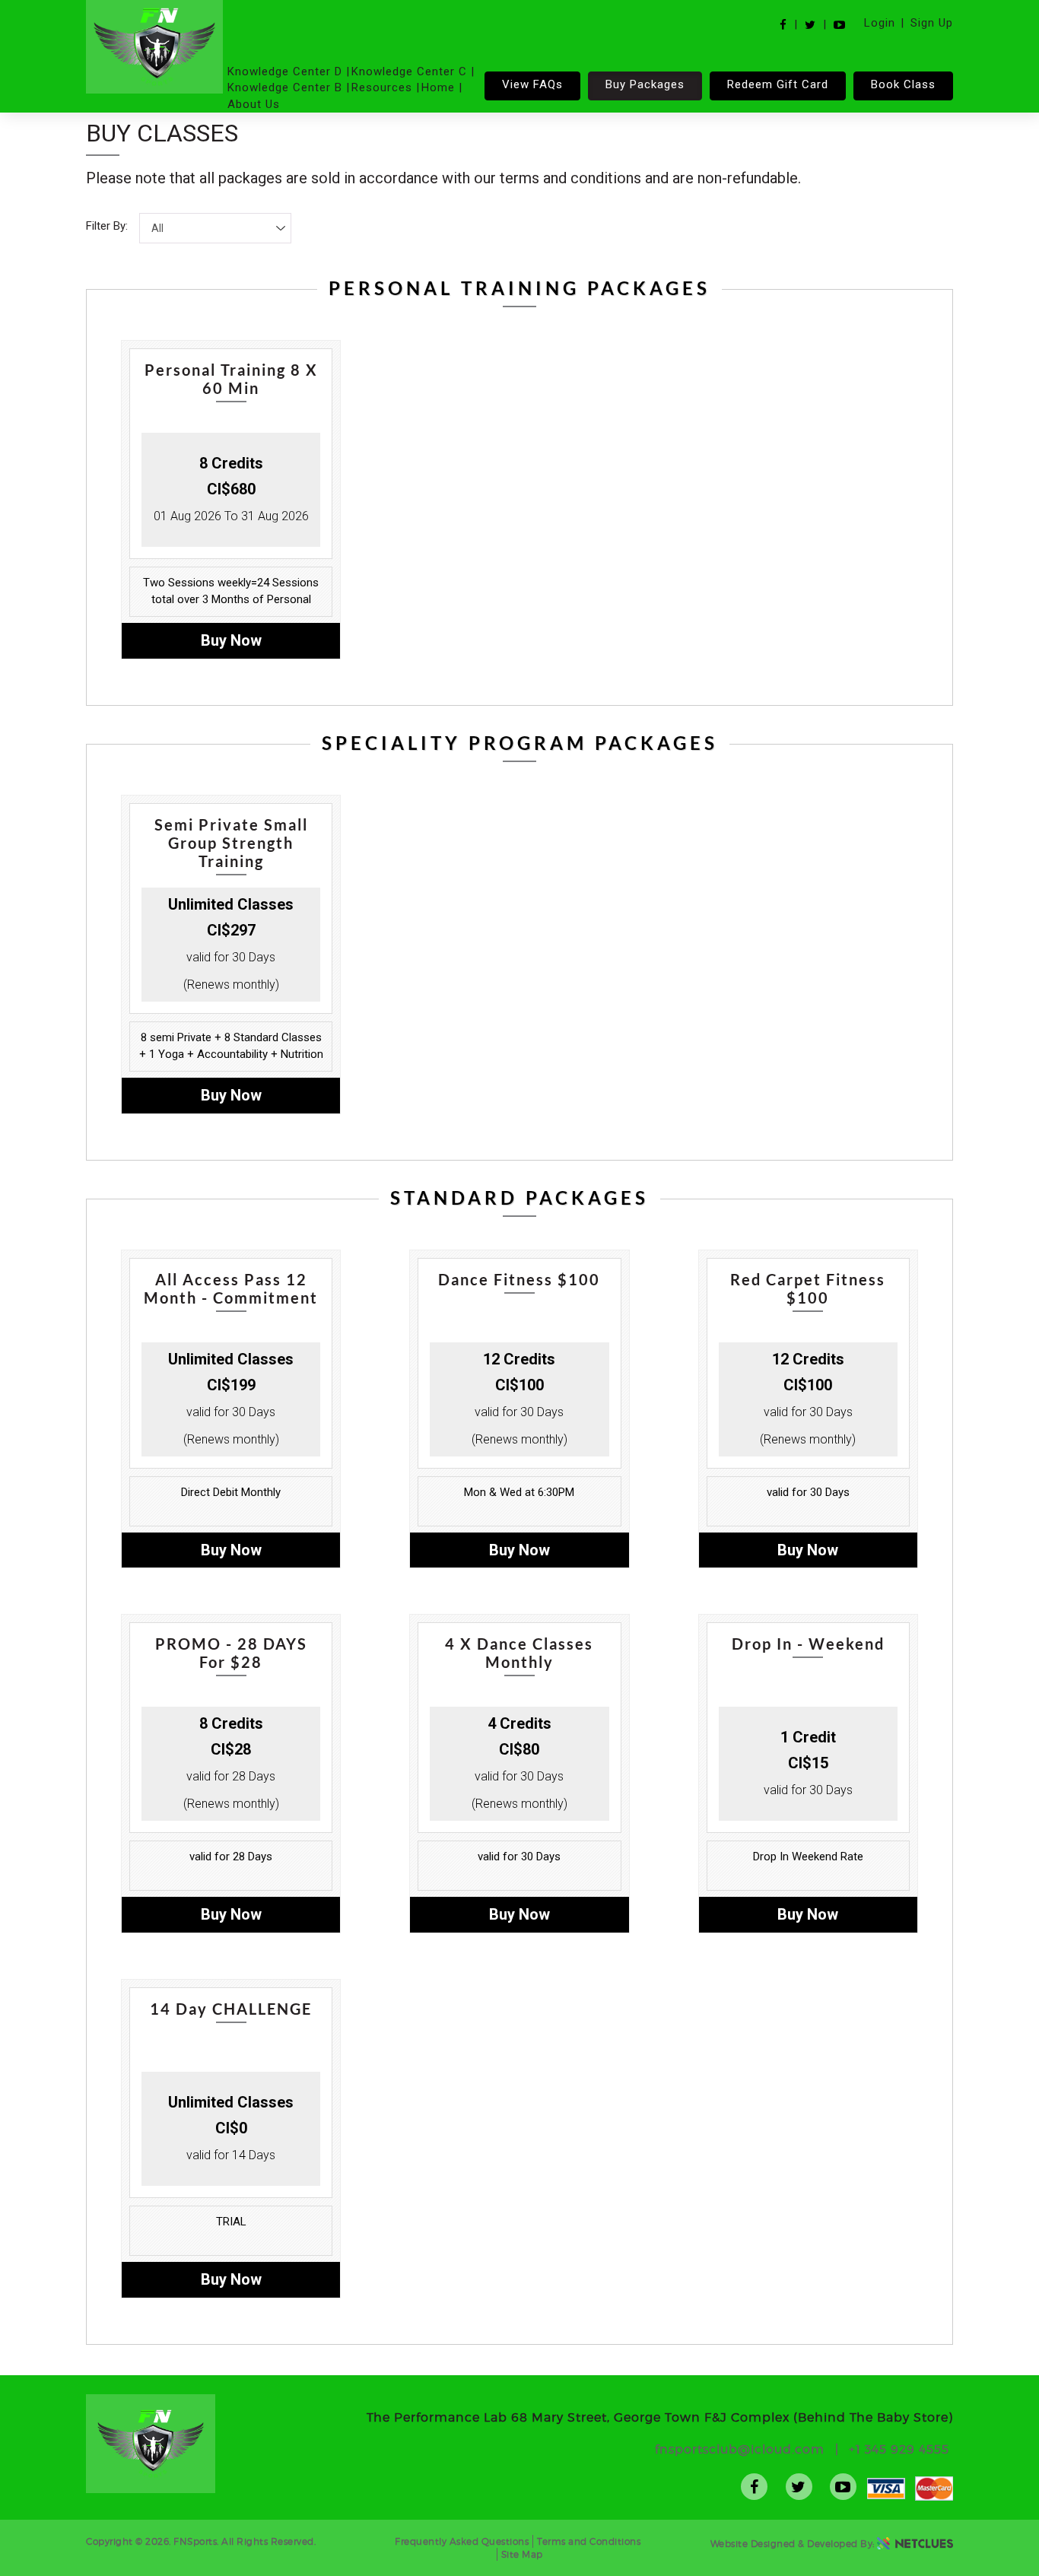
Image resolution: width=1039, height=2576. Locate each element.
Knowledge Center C (409, 71)
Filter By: (107, 226)
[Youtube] (839, 25)
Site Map (522, 2554)
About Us (254, 104)
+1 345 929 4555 (899, 2449)
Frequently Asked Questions (462, 2541)
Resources (382, 87)
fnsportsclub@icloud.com (740, 2449)
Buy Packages (645, 84)
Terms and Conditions (589, 2541)
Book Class (903, 84)
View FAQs (532, 84)
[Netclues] (915, 2543)
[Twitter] (810, 25)
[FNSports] (154, 47)
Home (438, 87)
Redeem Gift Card (778, 84)
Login (880, 23)
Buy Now (231, 640)
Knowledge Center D (285, 71)
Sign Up (932, 23)
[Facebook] (783, 25)
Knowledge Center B (285, 87)
